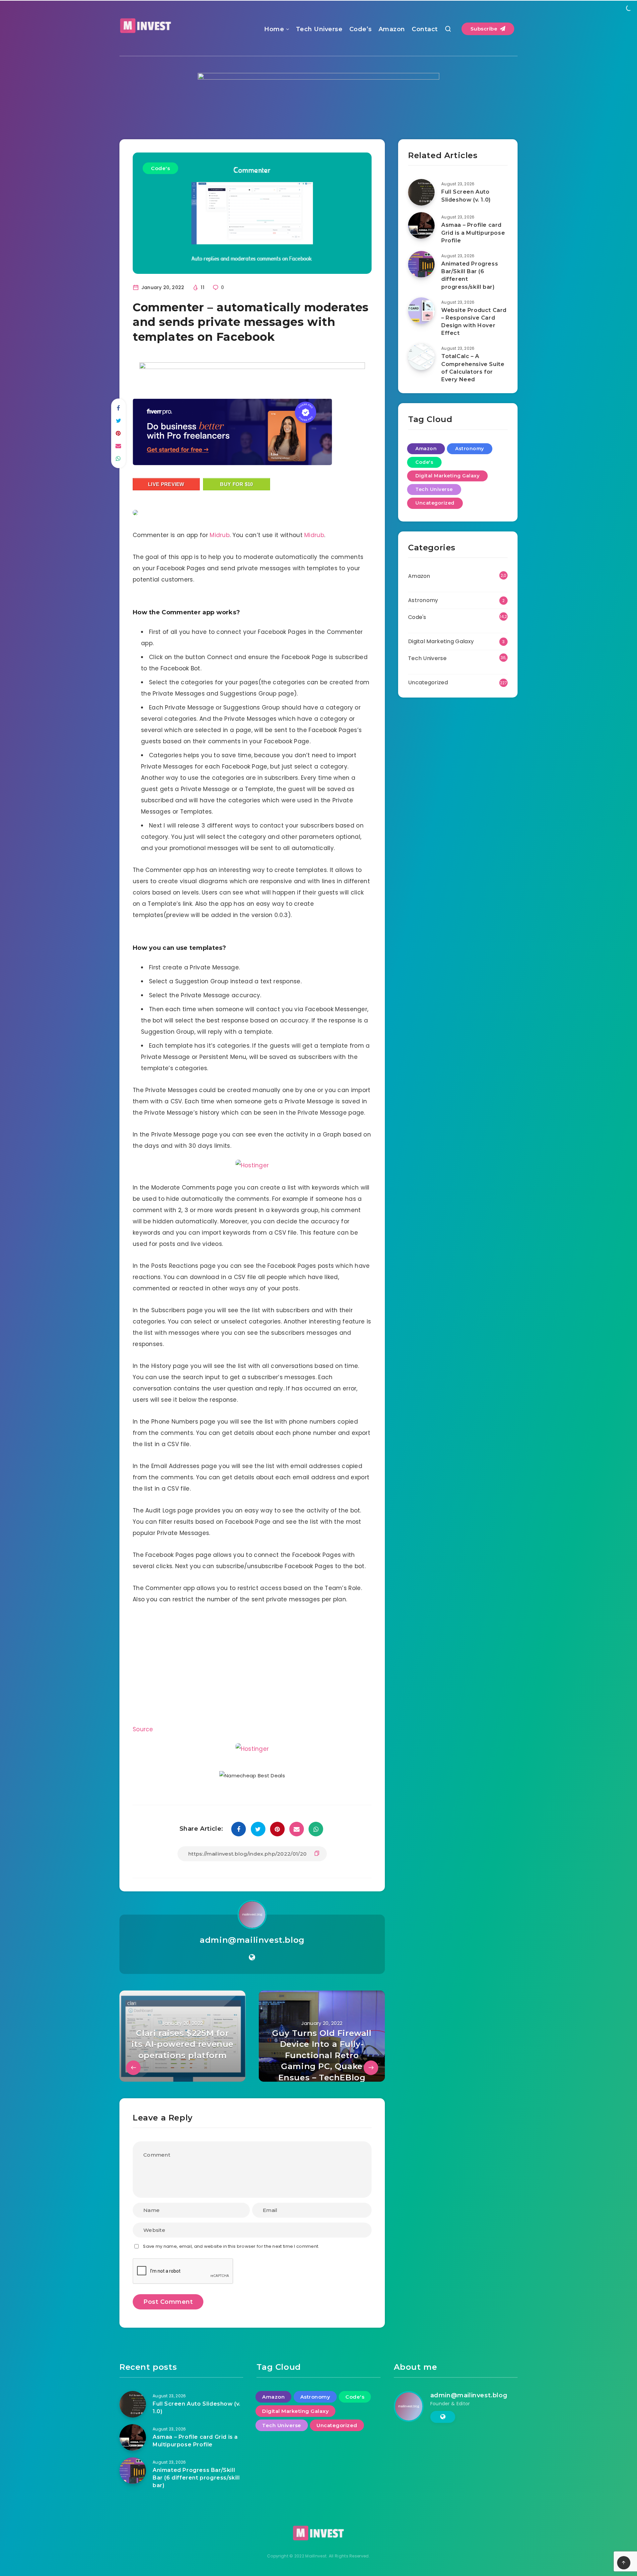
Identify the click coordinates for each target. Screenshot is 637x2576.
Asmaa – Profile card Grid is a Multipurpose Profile (473, 233)
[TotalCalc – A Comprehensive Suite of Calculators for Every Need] (421, 357)
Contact (425, 29)
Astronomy (470, 449)
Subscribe (485, 29)
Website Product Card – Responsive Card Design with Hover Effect (474, 322)
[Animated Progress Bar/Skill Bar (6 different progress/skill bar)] (421, 264)
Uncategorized (435, 503)
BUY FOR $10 (236, 484)
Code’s (361, 29)
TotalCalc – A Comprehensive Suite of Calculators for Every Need (473, 368)
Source (143, 1729)
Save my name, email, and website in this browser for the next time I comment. (231, 2246)
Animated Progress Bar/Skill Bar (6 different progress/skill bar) (470, 275)
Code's (160, 168)
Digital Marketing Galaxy (447, 476)
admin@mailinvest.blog (252, 1940)
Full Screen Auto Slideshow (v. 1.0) (466, 196)
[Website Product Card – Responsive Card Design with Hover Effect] (421, 311)
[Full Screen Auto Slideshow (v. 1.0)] (421, 192)
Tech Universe (319, 29)
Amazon (392, 29)
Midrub (220, 535)
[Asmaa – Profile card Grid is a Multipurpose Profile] (421, 225)
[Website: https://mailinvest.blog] (252, 1957)
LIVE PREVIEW (166, 484)
